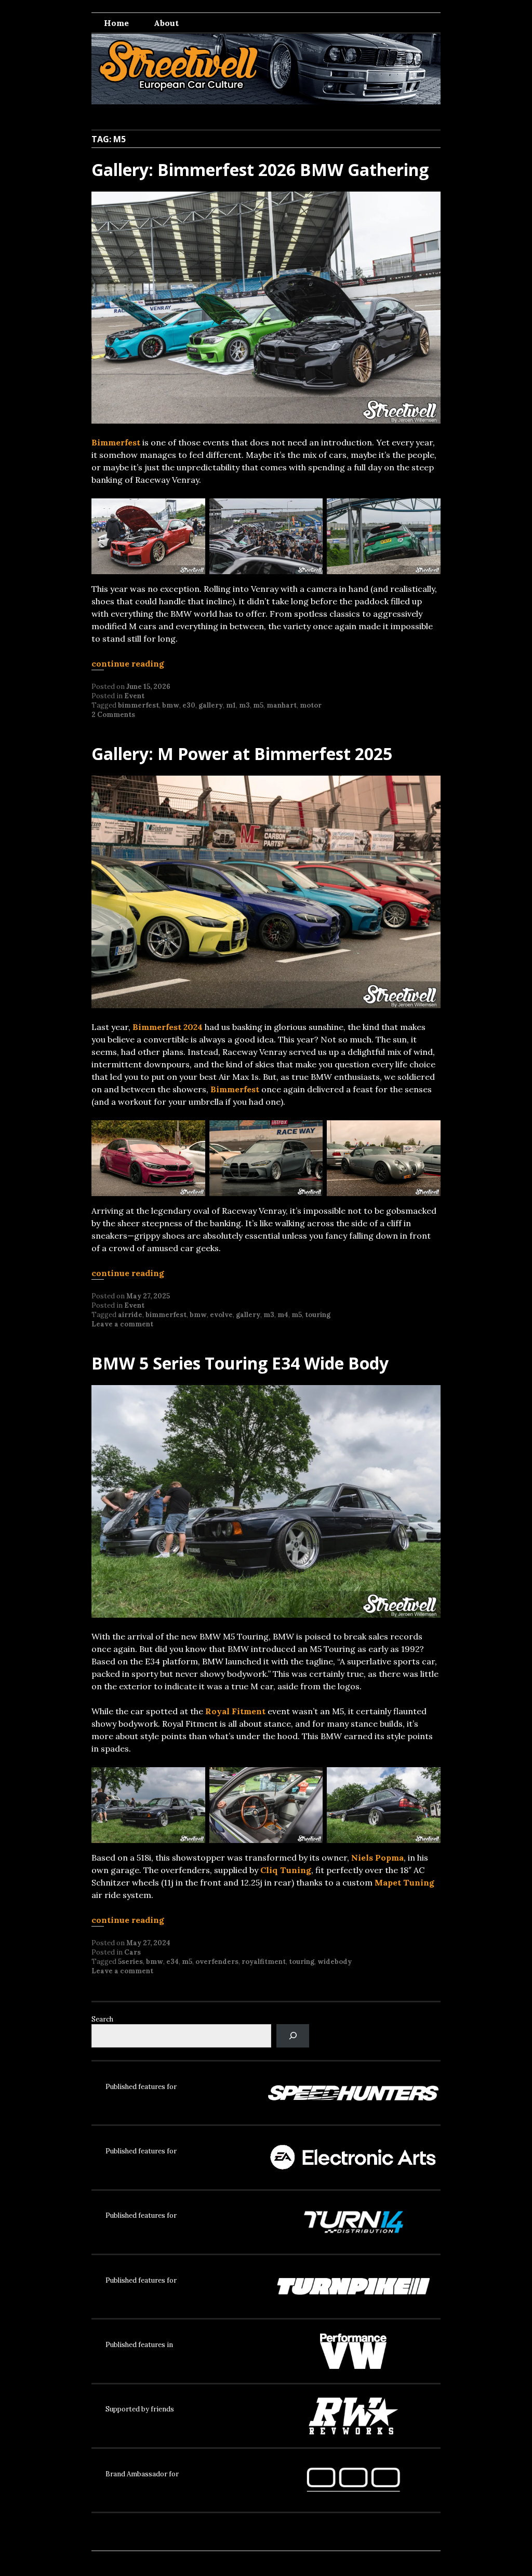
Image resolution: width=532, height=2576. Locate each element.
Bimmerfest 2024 (168, 1027)
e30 (189, 705)
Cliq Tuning (286, 1870)
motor (311, 705)
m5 (258, 705)
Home (116, 23)
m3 (244, 705)
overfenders (217, 1962)
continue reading (128, 663)
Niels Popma (377, 1858)
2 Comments (113, 715)
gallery (211, 705)
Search (102, 2019)
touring (318, 1315)
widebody (335, 1962)
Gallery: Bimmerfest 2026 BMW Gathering (260, 170)
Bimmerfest (116, 442)
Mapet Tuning (404, 1882)
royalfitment (264, 1962)
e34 (172, 1962)
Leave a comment (122, 1324)
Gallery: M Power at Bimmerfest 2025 (242, 754)
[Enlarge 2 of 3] (309, 512)
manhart (282, 705)
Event (134, 696)
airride (130, 1315)
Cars (132, 1952)
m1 (231, 705)
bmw (171, 705)
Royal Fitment (235, 1711)
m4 (283, 1315)
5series (130, 1962)
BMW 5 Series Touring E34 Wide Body (240, 1363)
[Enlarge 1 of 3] (192, 512)
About (166, 23)
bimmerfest (138, 705)
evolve (221, 1315)
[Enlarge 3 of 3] (427, 512)
